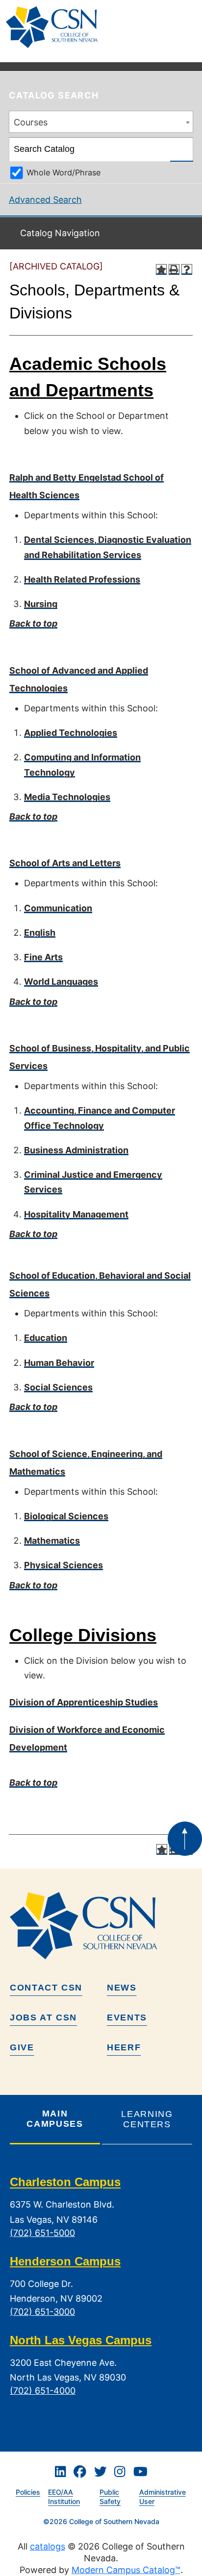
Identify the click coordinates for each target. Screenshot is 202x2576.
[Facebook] (80, 2472)
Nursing (41, 604)
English (40, 933)
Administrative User (163, 2497)
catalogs (48, 2546)
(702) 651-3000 (42, 2312)
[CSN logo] (101, 1925)
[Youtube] (140, 2472)
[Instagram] (120, 2472)
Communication (58, 908)
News (122, 1988)
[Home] (56, 27)
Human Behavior (59, 1363)
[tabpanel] (101, 2294)
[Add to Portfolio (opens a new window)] (161, 269)
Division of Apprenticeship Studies (84, 1702)
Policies (28, 2492)
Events (127, 2017)
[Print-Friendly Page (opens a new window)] (174, 269)
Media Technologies (67, 797)
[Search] (182, 149)
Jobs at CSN (43, 2017)
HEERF (124, 2047)
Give (22, 2047)
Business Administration (76, 1150)
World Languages (61, 982)
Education (46, 1338)
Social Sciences (58, 1387)
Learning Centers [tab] (147, 2119)
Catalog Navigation (60, 233)
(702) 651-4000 (43, 2391)
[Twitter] (101, 2472)
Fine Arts (43, 957)
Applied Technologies (71, 733)
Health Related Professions (82, 579)
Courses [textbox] (31, 122)
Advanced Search (45, 200)
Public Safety (110, 2497)
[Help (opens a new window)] (187, 269)
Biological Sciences (66, 1516)
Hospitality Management (76, 1214)
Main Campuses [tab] (55, 2119)
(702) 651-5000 (42, 2233)
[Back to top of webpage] (185, 1839)
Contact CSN (46, 1988)
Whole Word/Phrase (63, 172)
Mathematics (52, 1541)
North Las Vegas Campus (81, 2340)
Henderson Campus (65, 2261)
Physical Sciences (63, 1565)
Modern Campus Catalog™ (126, 2570)
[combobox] (101, 122)
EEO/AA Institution (64, 2497)
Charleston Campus (65, 2182)
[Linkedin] (60, 2472)
